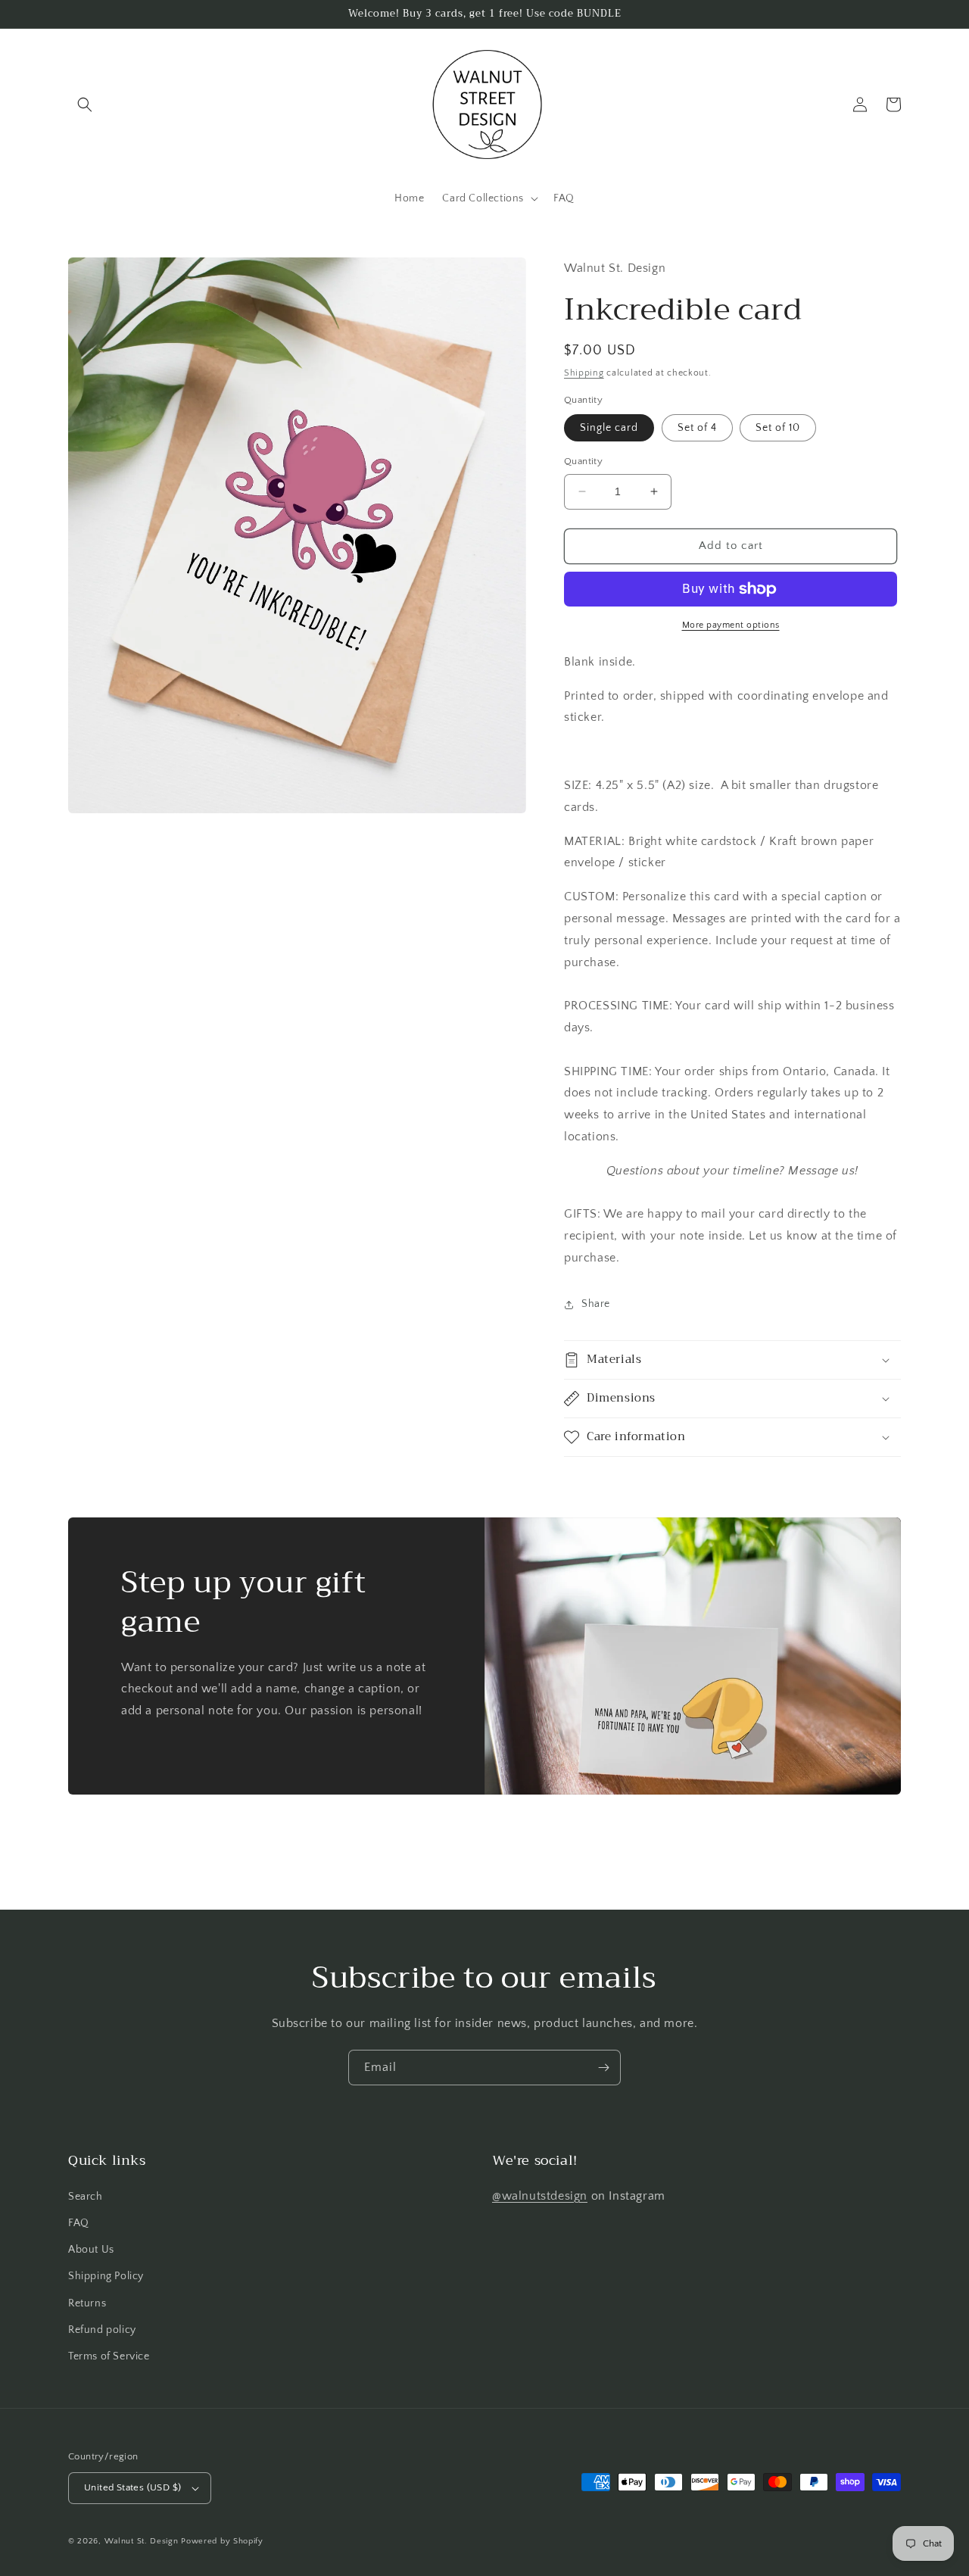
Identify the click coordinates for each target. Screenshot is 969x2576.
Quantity (583, 461)
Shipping (584, 373)
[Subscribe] (603, 2068)
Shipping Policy (106, 2276)
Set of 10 (778, 428)
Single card (609, 428)
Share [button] (596, 1304)
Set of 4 (697, 428)
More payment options (731, 625)
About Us (91, 2250)
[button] (85, 104)
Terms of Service (109, 2356)
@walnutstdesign (540, 2196)
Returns (87, 2303)
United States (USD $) (132, 2487)
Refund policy (102, 2330)
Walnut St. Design (142, 2541)
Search (86, 2197)
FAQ (79, 2223)
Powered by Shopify (222, 2541)
